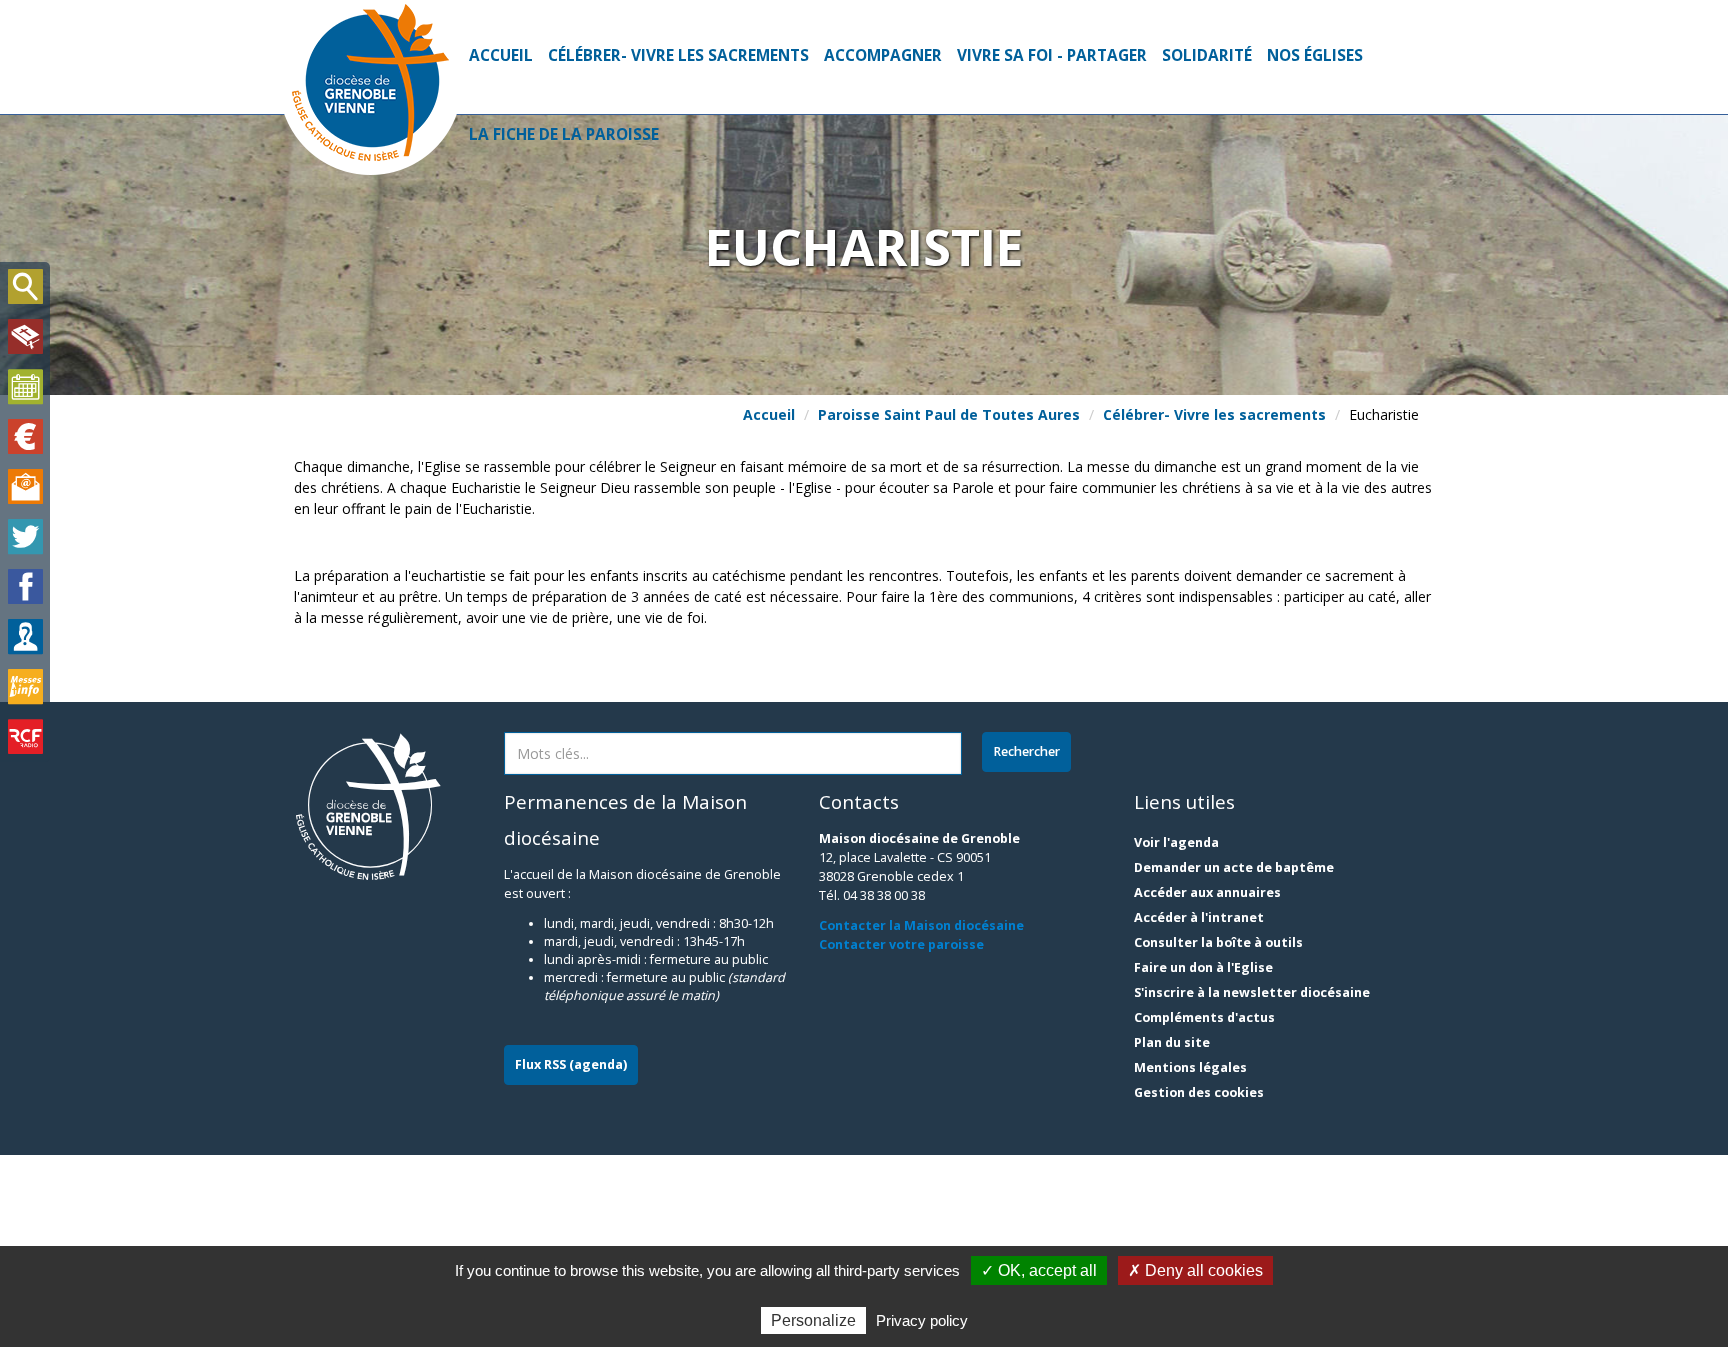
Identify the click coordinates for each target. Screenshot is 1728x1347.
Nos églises (1315, 55)
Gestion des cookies (1199, 1092)
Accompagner (883, 55)
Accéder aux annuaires (1207, 892)
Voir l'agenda (1176, 842)
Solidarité (1207, 55)
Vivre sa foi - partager (1052, 55)
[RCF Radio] (25, 737)
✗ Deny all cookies (1195, 1270)
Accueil (501, 55)
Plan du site (1172, 1042)
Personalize (813, 1320)
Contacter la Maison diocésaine (921, 925)
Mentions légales (1190, 1067)
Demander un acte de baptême (1234, 867)
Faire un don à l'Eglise (1203, 967)
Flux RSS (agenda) (571, 1064)
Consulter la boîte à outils (1218, 942)
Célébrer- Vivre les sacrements (678, 55)
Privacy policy (922, 1320)
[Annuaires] (25, 637)
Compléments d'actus (1204, 1017)
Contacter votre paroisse (901, 944)
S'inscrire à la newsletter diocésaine (1252, 992)
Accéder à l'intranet (1199, 917)
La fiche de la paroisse (564, 134)
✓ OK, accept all (1039, 1270)
